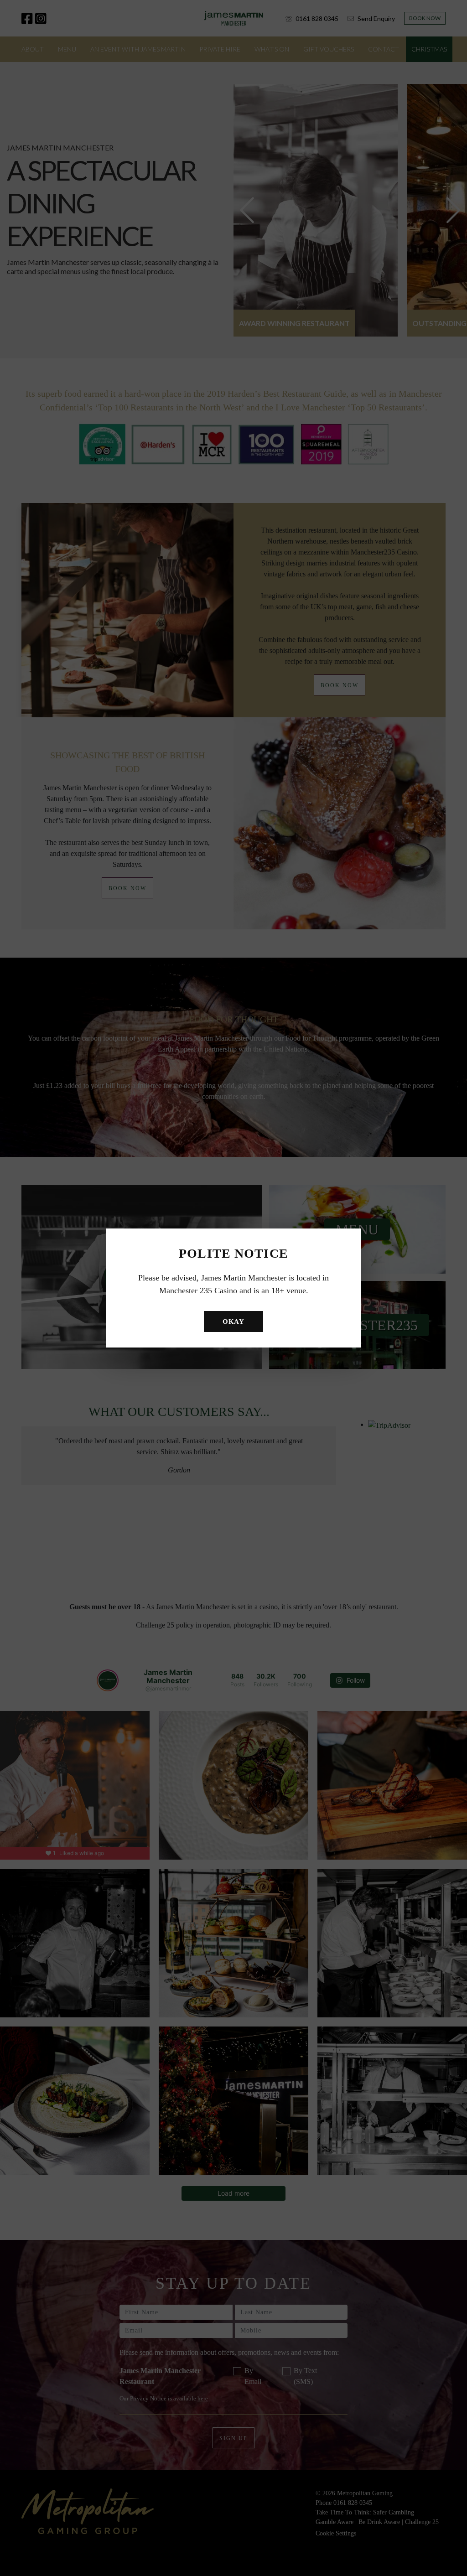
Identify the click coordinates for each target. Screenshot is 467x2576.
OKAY (233, 1322)
